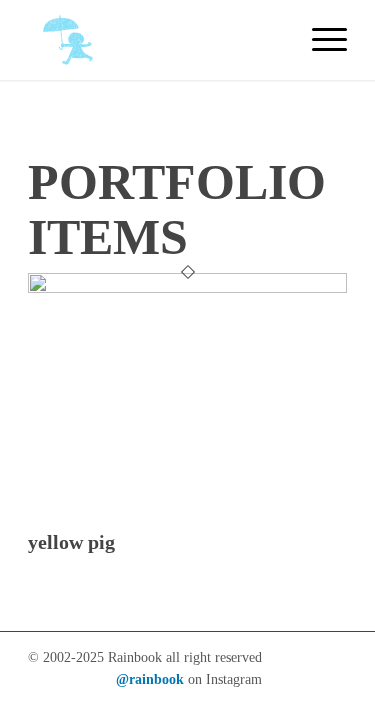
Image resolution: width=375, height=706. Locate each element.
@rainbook (150, 679)
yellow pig (71, 542)
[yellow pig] (187, 287)
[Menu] (319, 40)
